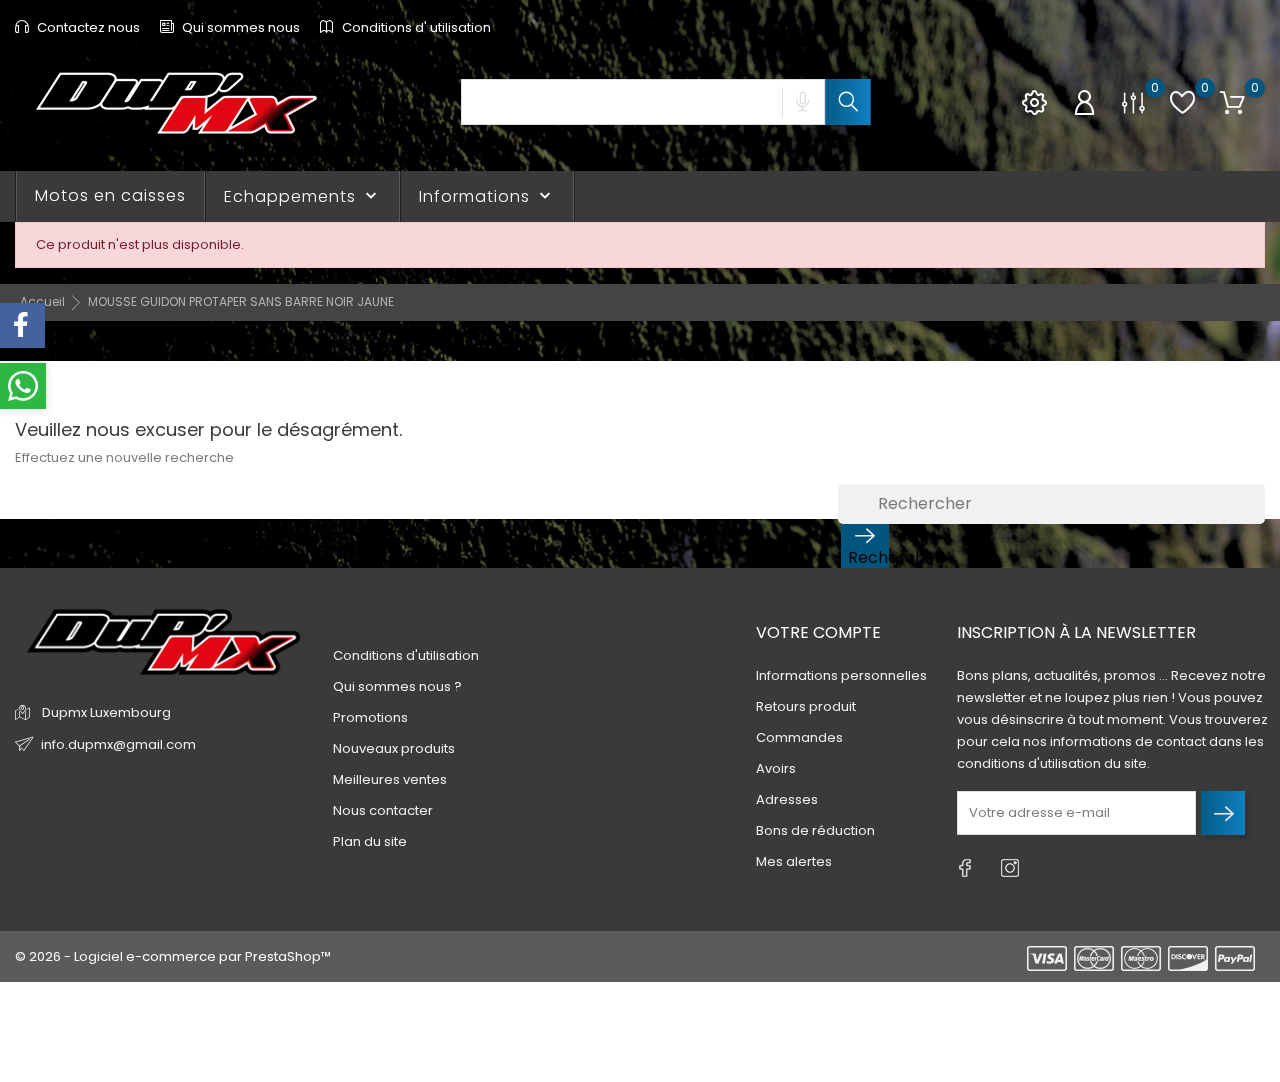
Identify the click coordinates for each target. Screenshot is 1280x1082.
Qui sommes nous (239, 27)
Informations (487, 196)
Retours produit (806, 706)
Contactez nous (87, 27)
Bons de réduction (815, 830)
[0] (1133, 102)
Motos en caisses (110, 195)
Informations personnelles (841, 675)
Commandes (799, 737)
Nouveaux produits (394, 748)
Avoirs (776, 768)
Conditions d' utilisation (415, 27)
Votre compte (818, 632)
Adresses (787, 799)
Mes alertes (794, 861)
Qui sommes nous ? (397, 686)
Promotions (370, 717)
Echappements (302, 196)
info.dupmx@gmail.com (118, 744)
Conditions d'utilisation (406, 655)
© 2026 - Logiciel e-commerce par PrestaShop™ (173, 956)
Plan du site (370, 841)
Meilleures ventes (390, 779)
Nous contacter (383, 810)
